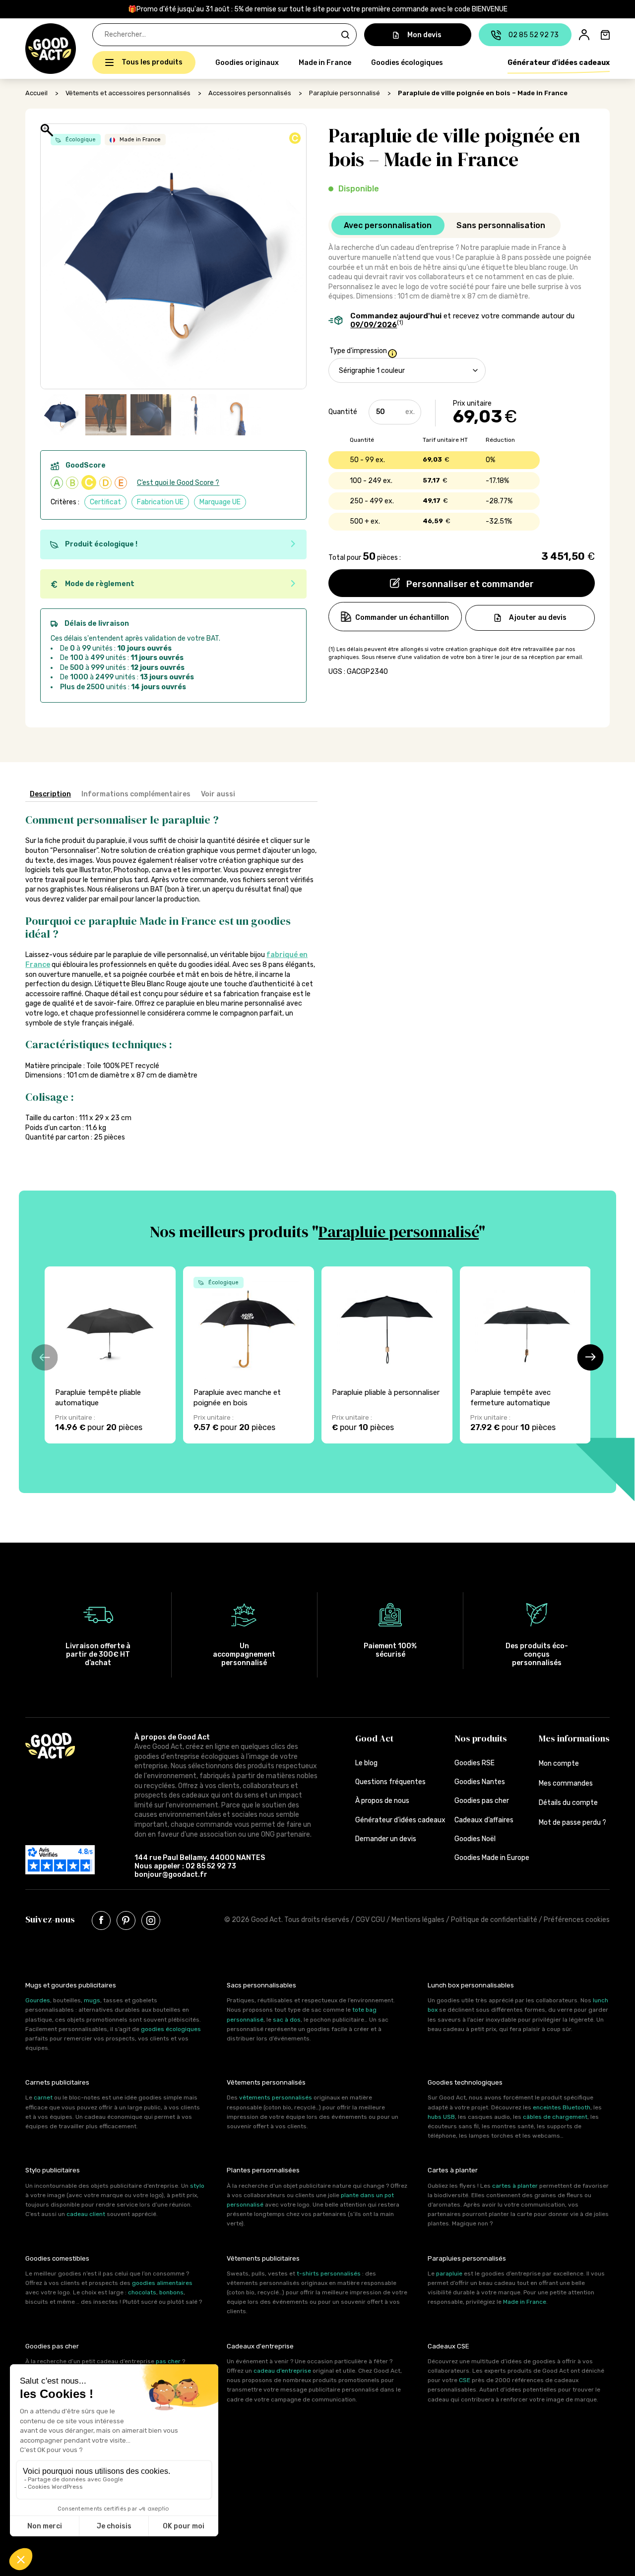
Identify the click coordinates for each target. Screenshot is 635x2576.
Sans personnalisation (501, 225)
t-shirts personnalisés (329, 2274)
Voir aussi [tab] (218, 794)
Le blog (366, 1763)
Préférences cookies (577, 1920)
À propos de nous (382, 1801)
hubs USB (441, 2117)
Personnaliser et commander (469, 584)
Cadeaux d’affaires (484, 1820)
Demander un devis (386, 1839)
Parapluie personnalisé (345, 93)
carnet (43, 2097)
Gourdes (38, 2000)
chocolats (142, 2292)
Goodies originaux (247, 63)
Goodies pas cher (482, 1801)
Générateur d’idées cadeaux (559, 63)
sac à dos (287, 2020)
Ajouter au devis (538, 617)
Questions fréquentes (390, 1782)
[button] (31, 49)
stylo (197, 2186)
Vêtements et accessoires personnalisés (128, 93)
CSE (465, 2380)
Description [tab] (50, 794)
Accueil (36, 93)
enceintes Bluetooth (562, 2107)
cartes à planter (515, 2186)
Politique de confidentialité (494, 1920)
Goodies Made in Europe (492, 1858)
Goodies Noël (475, 1839)
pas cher (168, 2361)
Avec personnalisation (388, 225)
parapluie (449, 2274)
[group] (110, 1355)
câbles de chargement (555, 2117)
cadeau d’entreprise (282, 2371)
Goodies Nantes (480, 1782)
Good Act (374, 1738)
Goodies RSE (475, 1763)
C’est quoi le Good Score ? (178, 483)
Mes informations (574, 1738)
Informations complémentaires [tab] (136, 794)
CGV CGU (370, 1920)
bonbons (171, 2292)
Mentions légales (418, 1920)
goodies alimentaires (162, 2283)
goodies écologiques (171, 2029)
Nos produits (481, 1738)
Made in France (325, 63)
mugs (92, 2000)
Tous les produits (152, 62)
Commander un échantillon (402, 618)
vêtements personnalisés (276, 2097)
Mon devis (424, 35)
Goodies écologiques (407, 63)
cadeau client (86, 2214)
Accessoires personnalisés (250, 93)
